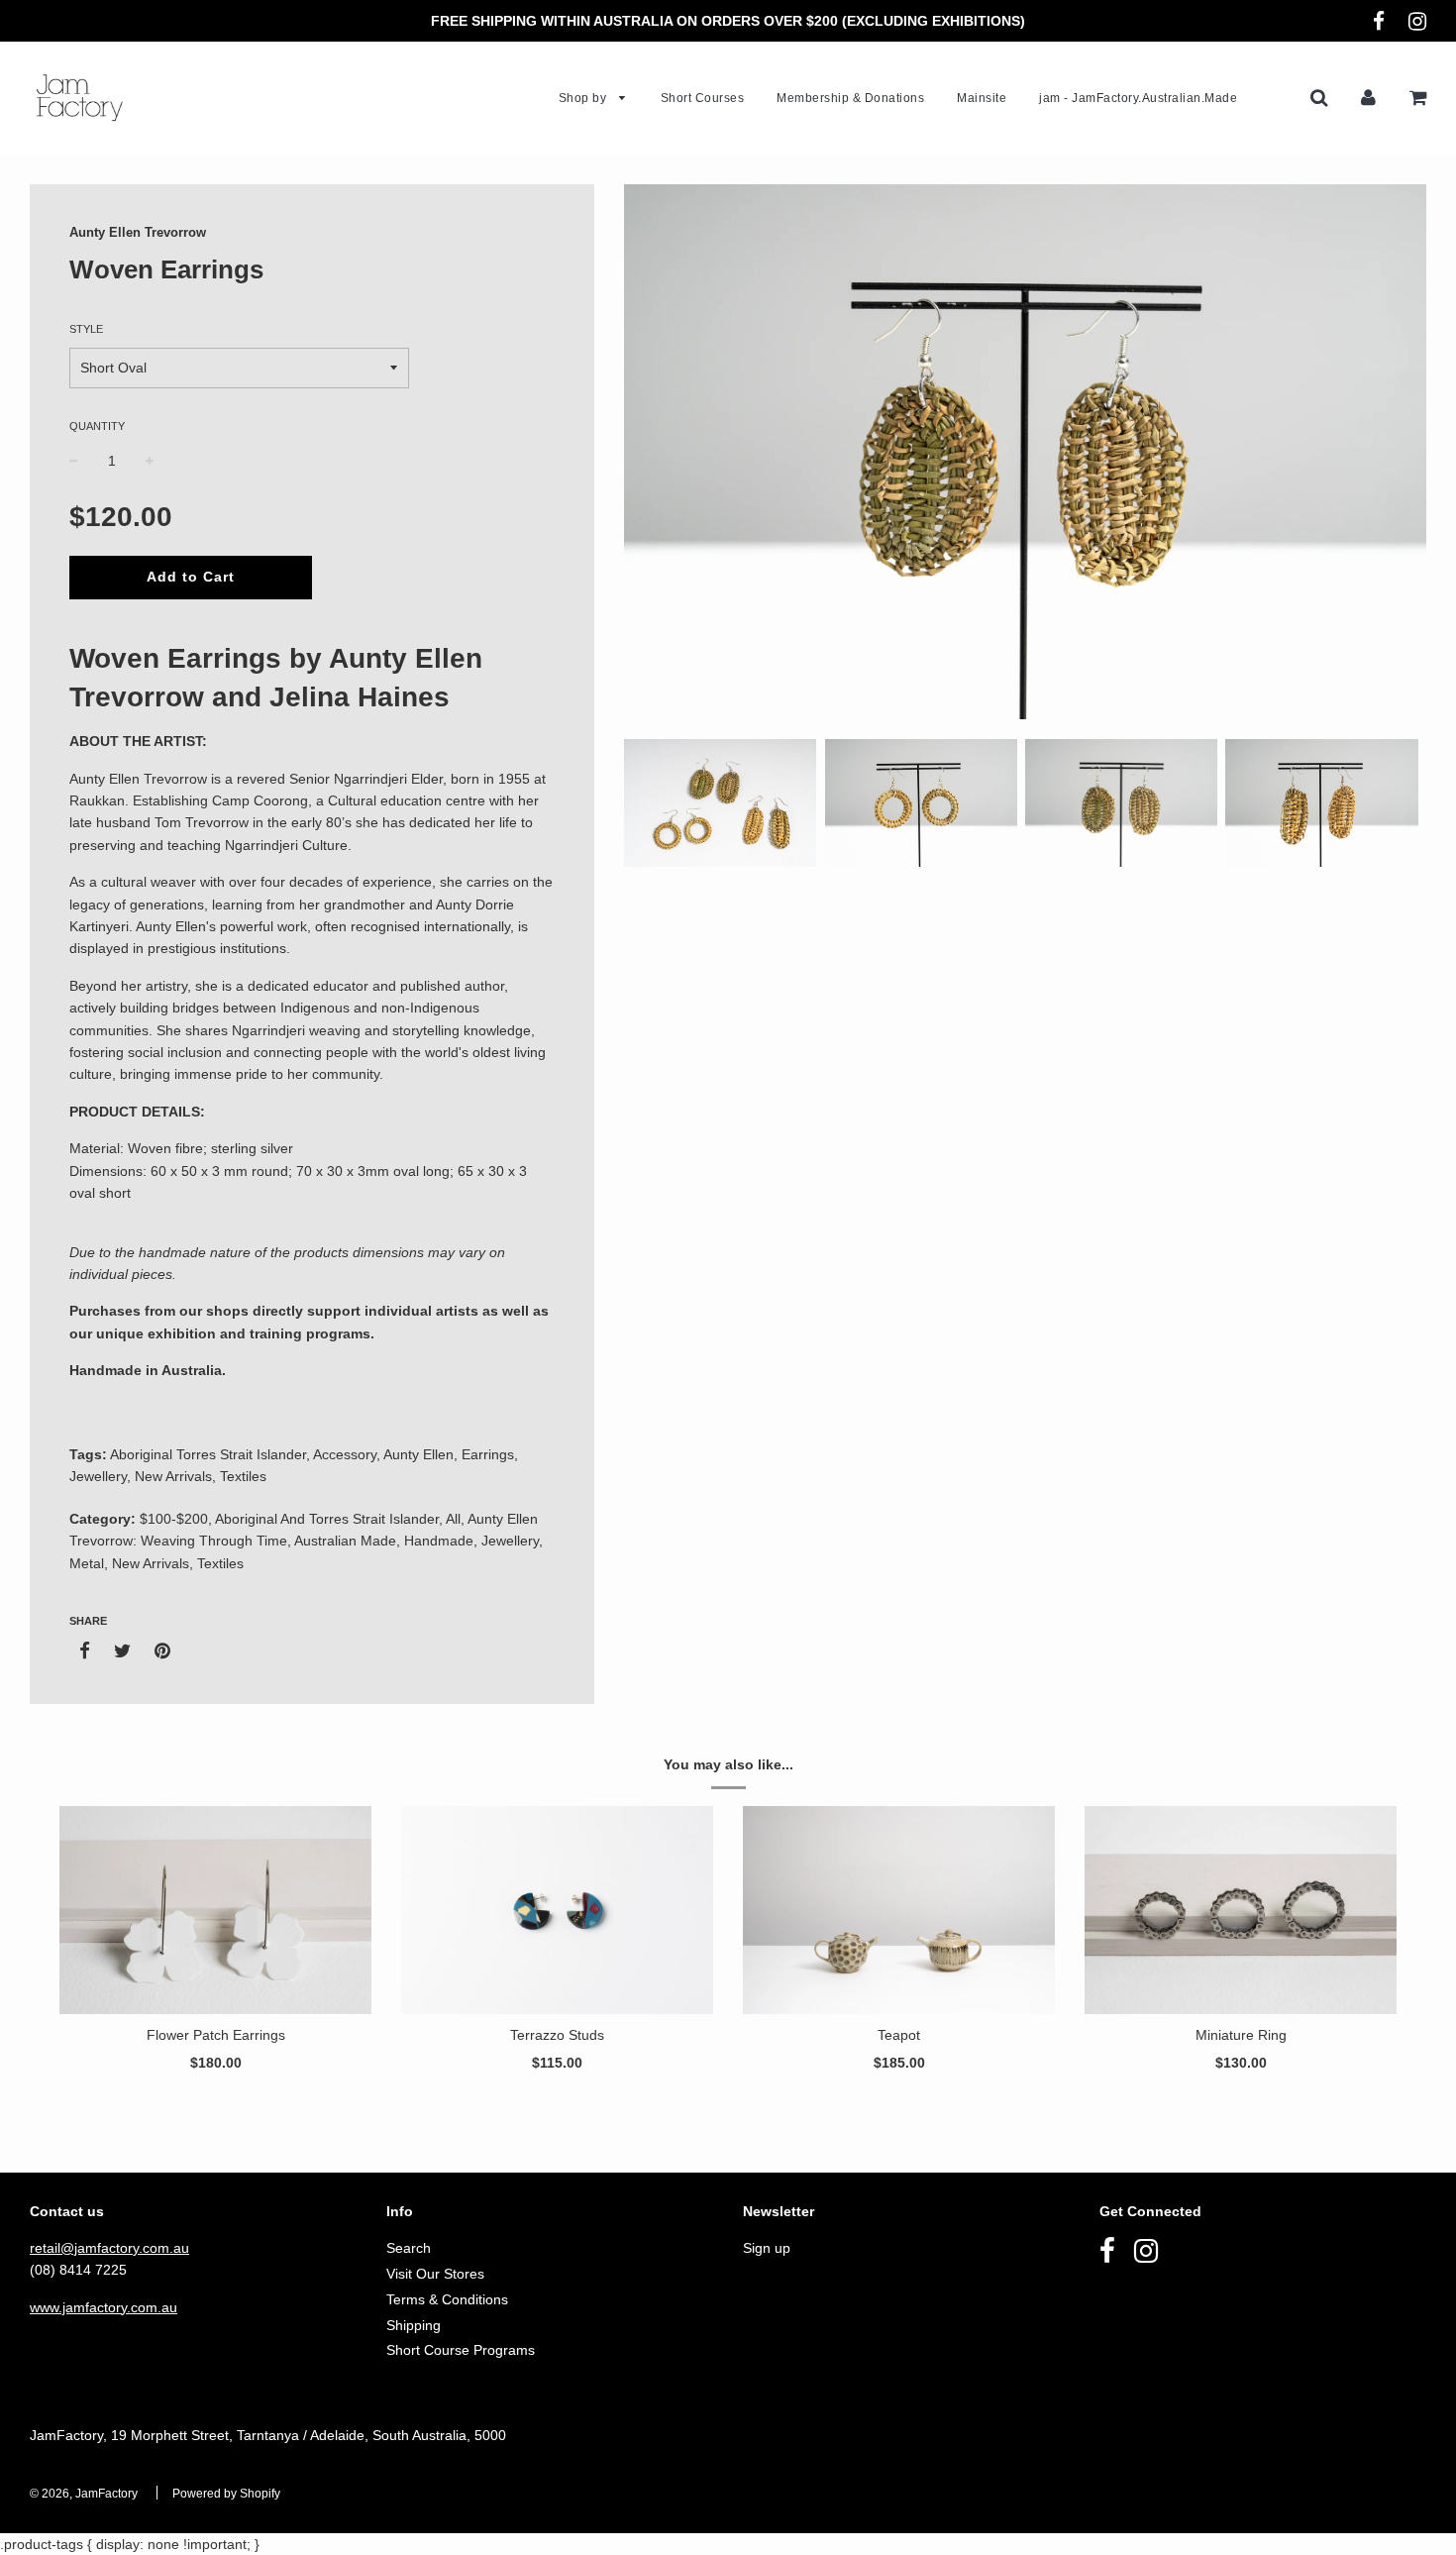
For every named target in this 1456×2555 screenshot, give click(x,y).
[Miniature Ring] (1241, 1910)
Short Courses (703, 98)
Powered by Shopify (226, 2494)
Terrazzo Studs (557, 2035)
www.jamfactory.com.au (104, 2307)
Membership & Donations (850, 98)
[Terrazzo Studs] (557, 1910)
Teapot (899, 2035)
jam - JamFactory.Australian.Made (1138, 98)
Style (86, 329)
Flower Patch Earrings (216, 2035)
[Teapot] (899, 1910)
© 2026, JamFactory (84, 2494)
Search (409, 2248)
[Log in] (1368, 97)
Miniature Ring (1241, 2035)
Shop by (584, 98)
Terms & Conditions (447, 2299)
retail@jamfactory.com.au (109, 2248)
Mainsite (982, 98)
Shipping (414, 2325)
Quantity (97, 426)
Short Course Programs (461, 2350)
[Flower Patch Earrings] (215, 1910)
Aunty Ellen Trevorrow (138, 232)
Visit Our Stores (435, 2274)
